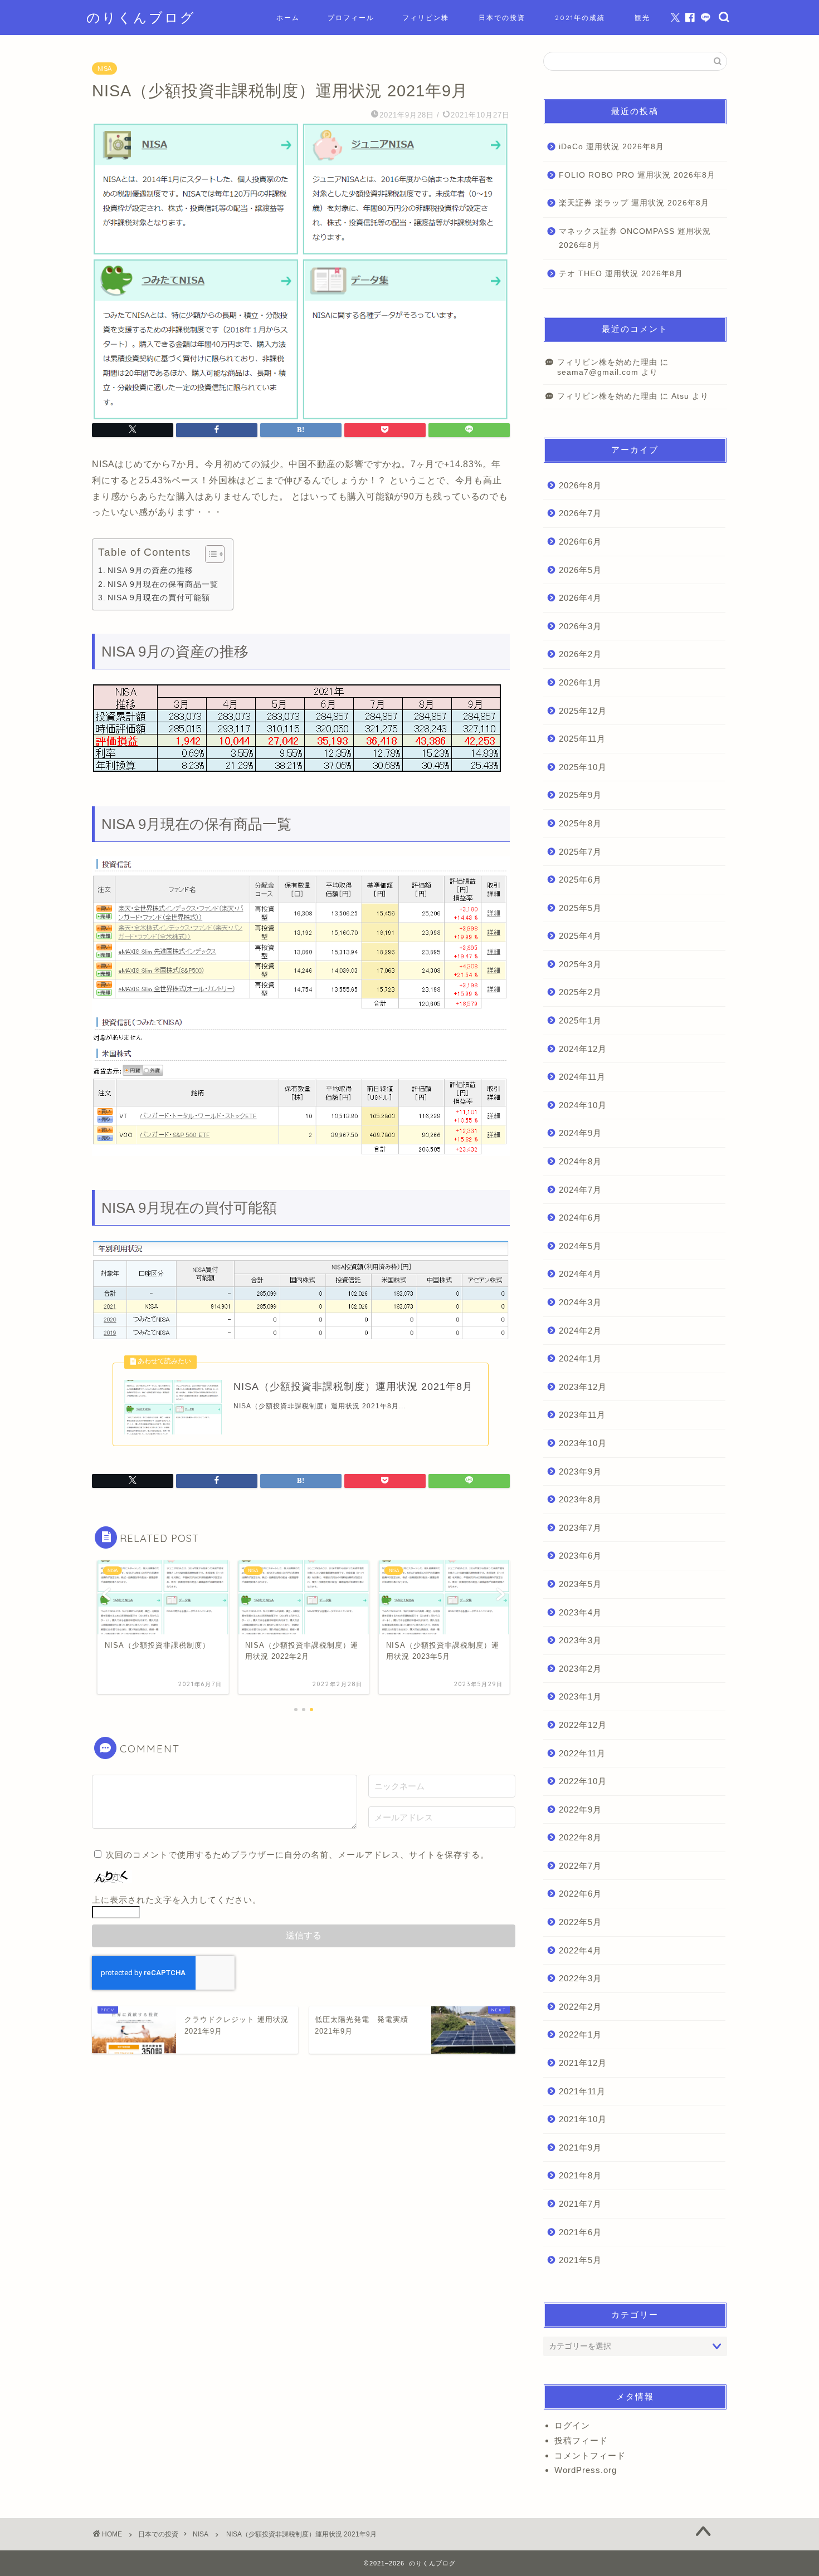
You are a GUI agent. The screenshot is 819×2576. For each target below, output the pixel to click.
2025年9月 (580, 795)
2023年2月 (580, 1669)
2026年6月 (580, 542)
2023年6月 (580, 1556)
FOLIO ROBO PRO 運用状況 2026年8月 (637, 175)
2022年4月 (580, 1950)
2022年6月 (580, 1894)
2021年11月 (582, 2091)
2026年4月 (580, 598)
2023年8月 (580, 1499)
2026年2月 (580, 654)
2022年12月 (583, 1725)
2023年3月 (580, 1640)
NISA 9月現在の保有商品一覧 (163, 584)
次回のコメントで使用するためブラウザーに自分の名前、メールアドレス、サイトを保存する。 (298, 1855)
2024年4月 (580, 1274)
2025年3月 (580, 964)
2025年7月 (580, 852)
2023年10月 (583, 1443)
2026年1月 (580, 682)
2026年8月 (580, 485)
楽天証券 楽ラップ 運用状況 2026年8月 (634, 203)
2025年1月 (580, 1020)
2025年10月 (583, 767)
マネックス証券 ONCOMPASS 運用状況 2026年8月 (635, 239)
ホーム (288, 18)
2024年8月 (580, 1161)
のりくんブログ (141, 17)
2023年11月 (582, 1415)
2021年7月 (580, 2204)
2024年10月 (583, 1105)
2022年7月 (580, 1866)
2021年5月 (580, 2260)
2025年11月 (582, 739)
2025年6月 (580, 880)
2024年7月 (580, 1190)
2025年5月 (580, 908)
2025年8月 (580, 823)
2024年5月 (580, 1246)
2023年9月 (580, 1471)
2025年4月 (580, 936)
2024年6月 (580, 1218)
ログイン (572, 2425)
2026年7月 (580, 513)
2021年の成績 (580, 18)
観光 (642, 18)
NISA (104, 68)
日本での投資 (502, 18)
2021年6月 (580, 2232)
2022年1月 (580, 2034)
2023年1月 (580, 1696)
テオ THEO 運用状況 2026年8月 (621, 274)
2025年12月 (583, 711)
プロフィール (351, 18)
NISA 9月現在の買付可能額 (159, 598)
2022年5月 (580, 1922)
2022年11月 (582, 1753)
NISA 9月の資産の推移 (150, 570)
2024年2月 (580, 1331)
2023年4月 (580, 1612)
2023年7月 (580, 1528)
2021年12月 (583, 2063)
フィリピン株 (426, 18)
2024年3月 (580, 1302)
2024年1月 (580, 1358)
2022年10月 (583, 1781)
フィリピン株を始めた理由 (607, 362)
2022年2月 (580, 2007)
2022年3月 (580, 1978)
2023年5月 (580, 1584)
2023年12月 (583, 1387)
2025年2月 (580, 992)
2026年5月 (580, 570)
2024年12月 (583, 1049)
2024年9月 (580, 1133)
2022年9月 (580, 1809)
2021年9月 (580, 2148)
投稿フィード (581, 2440)
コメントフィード (590, 2455)
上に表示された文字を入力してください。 (177, 1900)
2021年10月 (583, 2119)
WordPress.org (586, 2470)
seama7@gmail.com (598, 372)
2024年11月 (582, 1077)
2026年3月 (580, 626)
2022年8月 (580, 1837)
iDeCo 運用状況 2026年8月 (611, 147)
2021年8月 (580, 2175)
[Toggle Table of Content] (209, 554)
